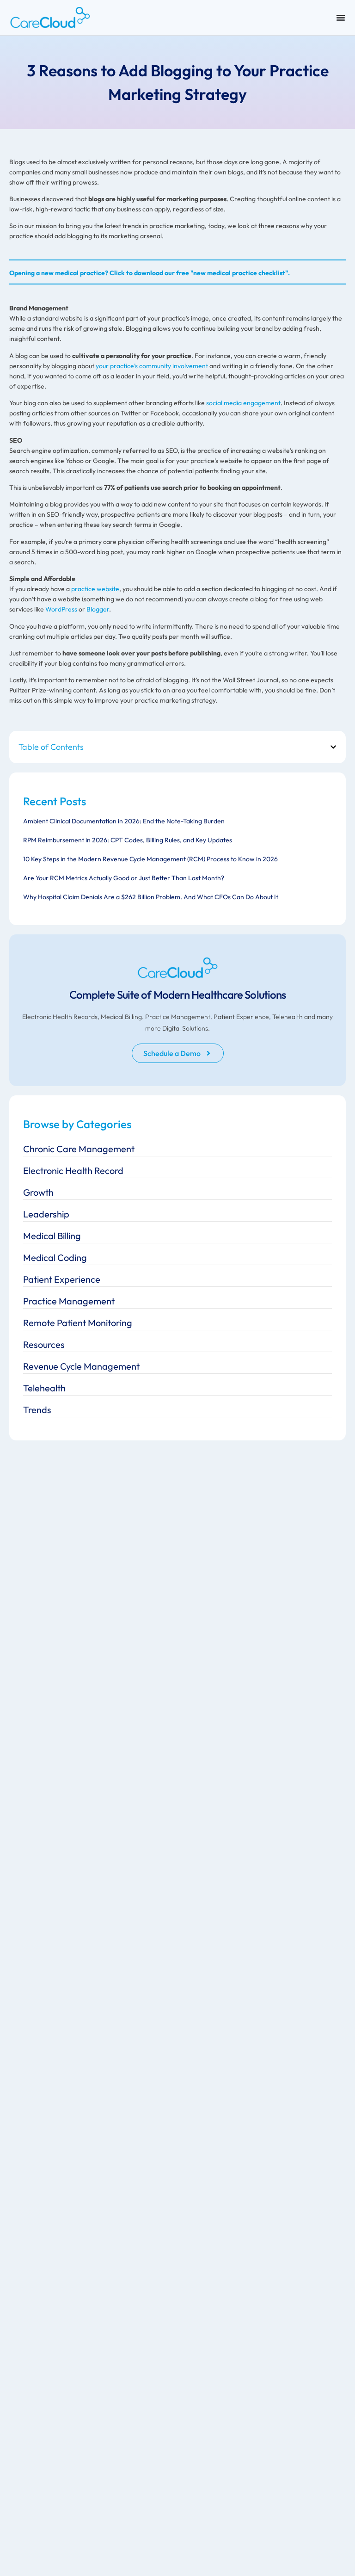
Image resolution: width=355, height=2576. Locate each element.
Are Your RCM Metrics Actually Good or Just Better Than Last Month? (124, 878)
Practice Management (69, 1301)
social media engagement (243, 403)
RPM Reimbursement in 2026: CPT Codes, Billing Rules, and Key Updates (128, 840)
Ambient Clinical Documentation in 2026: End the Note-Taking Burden (124, 821)
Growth (38, 1192)
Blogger (98, 609)
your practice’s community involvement (152, 366)
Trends (37, 1410)
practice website (95, 589)
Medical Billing (52, 1236)
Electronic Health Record (73, 1171)
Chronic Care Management (79, 1149)
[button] (333, 747)
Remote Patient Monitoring (78, 1323)
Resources (44, 1344)
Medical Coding (55, 1257)
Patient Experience (62, 1279)
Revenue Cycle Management (81, 1366)
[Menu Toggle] (341, 18)
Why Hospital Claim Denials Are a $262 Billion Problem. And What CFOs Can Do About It (151, 897)
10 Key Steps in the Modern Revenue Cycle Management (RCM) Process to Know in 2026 (150, 859)
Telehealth (44, 1388)
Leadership (46, 1214)
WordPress (61, 609)
